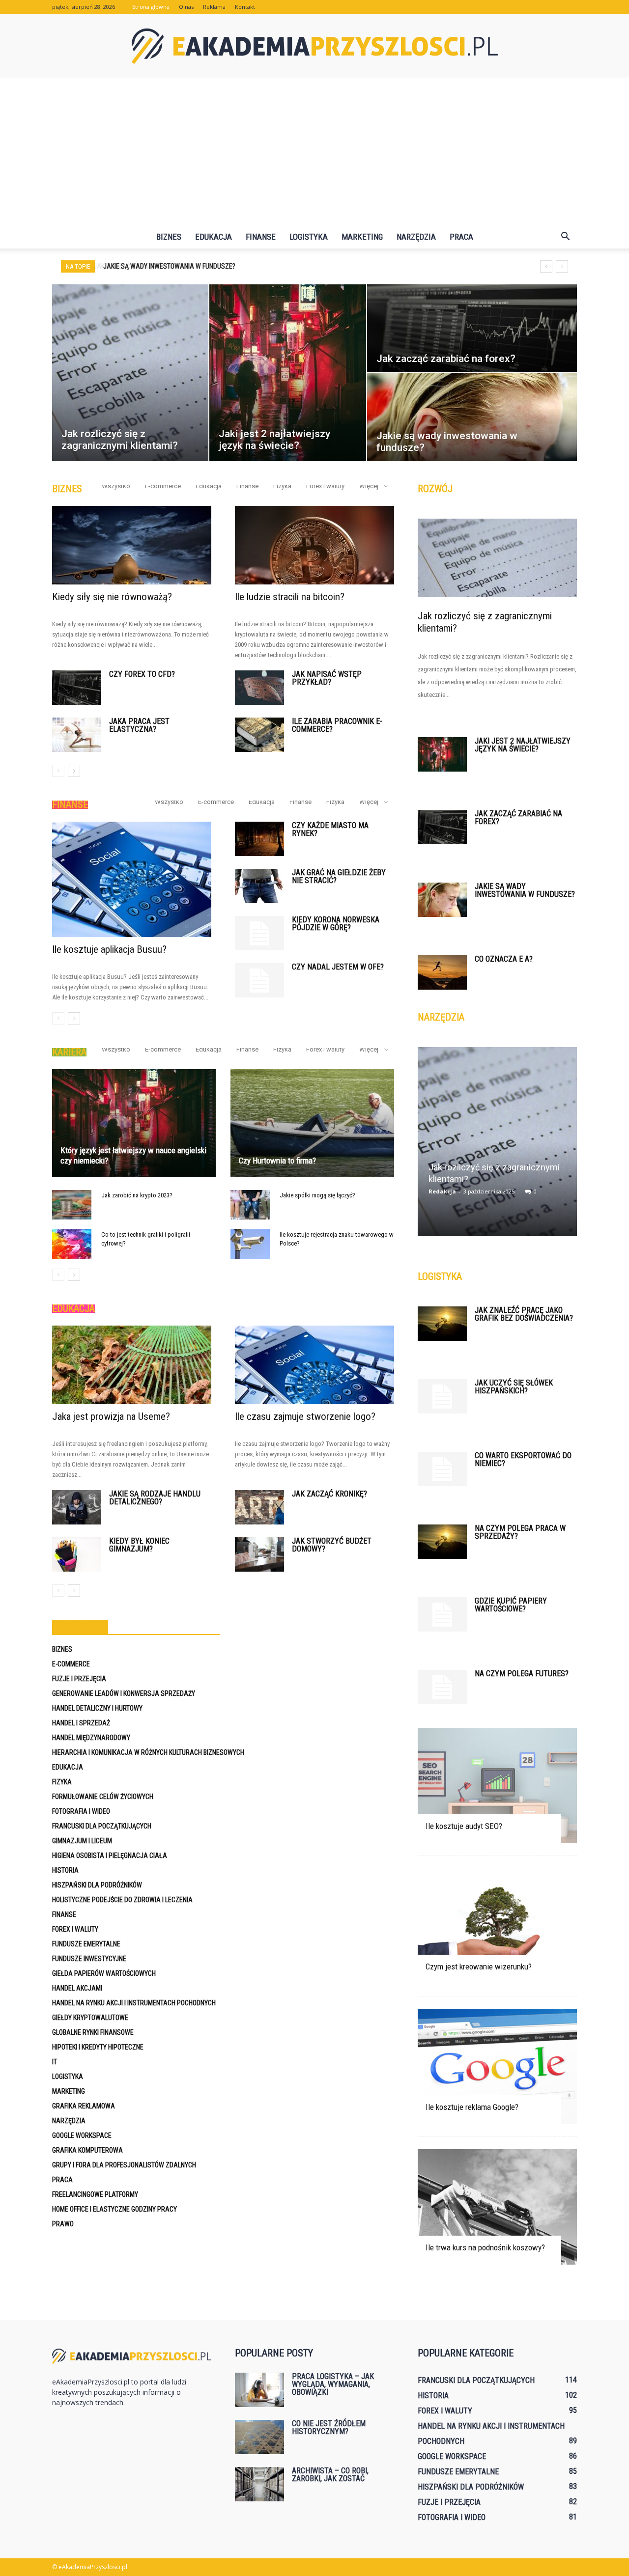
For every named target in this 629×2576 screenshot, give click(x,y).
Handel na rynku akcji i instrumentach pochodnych (134, 2003)
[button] (565, 237)
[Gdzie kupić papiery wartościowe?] (442, 1614)
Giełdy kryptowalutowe (90, 2018)
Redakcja (442, 1191)
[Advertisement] (314, 151)
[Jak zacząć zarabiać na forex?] (442, 827)
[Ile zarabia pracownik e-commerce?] (259, 735)
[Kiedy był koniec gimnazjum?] (77, 1554)
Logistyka (309, 237)
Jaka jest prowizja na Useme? (111, 1416)
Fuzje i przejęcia (79, 1679)
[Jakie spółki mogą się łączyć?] (250, 1205)
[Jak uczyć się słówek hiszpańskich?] (442, 1396)
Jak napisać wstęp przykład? (327, 678)
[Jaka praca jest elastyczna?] (77, 735)
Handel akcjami (77, 1988)
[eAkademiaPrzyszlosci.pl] (314, 46)
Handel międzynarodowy (91, 1738)
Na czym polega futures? (522, 1674)
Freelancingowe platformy (95, 2194)
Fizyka (282, 486)
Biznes (169, 237)
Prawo (63, 2224)
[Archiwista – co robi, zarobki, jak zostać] (259, 2484)
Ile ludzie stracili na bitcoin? (290, 597)
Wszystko (116, 486)
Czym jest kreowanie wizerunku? (479, 1967)
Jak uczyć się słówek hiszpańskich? (514, 1387)
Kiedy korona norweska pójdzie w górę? (336, 924)
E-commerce (163, 486)
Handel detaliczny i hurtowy (97, 1708)
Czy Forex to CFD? (142, 674)
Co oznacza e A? (504, 959)
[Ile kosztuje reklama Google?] (497, 2066)
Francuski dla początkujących (102, 1826)
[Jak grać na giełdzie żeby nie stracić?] (259, 886)
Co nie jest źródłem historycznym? (329, 2427)
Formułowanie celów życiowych (103, 1797)
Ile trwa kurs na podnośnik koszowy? (485, 2247)
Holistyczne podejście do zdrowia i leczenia (122, 1900)
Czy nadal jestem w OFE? (338, 967)
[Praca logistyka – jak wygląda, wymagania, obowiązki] (259, 2390)
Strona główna (151, 7)
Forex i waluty (325, 486)
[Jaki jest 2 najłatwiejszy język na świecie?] (442, 754)
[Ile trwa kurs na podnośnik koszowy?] (497, 2207)
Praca (461, 237)
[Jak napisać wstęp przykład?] (259, 688)
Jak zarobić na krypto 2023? (137, 1195)
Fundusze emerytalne (86, 1944)
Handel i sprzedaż (81, 1723)
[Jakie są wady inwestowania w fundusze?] (442, 900)
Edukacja (214, 237)
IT (55, 2062)
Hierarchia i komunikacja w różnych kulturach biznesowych (148, 1752)
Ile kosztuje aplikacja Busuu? (109, 949)
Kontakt (245, 7)
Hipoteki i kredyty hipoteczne (98, 2047)
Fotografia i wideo (81, 1811)
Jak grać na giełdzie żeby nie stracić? (339, 876)
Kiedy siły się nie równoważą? (112, 597)
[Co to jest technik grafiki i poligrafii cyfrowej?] (72, 1244)
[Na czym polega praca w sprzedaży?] (442, 1542)
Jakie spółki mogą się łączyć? (317, 1195)
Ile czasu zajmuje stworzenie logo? (305, 1416)
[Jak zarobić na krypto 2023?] (72, 1205)
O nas (186, 7)
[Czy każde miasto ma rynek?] (259, 839)
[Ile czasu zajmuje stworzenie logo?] (314, 1365)
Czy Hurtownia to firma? (277, 1161)
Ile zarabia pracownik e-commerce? (337, 725)
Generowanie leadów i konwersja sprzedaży (124, 1693)
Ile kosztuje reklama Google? (472, 2107)
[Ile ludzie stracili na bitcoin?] (314, 545)
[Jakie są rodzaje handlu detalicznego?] (77, 1507)
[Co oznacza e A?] (442, 972)
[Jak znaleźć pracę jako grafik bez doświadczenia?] (442, 1324)
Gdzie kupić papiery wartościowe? (511, 1605)
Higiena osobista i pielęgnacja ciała (110, 1856)
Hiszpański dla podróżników (97, 1885)
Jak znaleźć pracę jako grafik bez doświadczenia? (524, 1314)
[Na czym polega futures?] (442, 1687)
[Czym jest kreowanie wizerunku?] (497, 1926)
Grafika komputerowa (87, 2150)
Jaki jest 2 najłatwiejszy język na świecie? (523, 745)
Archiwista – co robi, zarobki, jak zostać (330, 2475)
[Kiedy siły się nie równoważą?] (132, 545)
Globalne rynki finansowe (93, 2032)
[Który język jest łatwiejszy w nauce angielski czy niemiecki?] (134, 1123)
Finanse (261, 237)
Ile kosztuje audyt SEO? (464, 1826)
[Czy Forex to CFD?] (77, 688)
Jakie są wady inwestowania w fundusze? (168, 266)
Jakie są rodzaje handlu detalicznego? (155, 1498)
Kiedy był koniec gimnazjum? (139, 1545)
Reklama (214, 7)
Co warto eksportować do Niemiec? (523, 1459)
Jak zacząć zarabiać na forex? (518, 817)
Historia (65, 1870)
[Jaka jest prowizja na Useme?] (132, 1365)
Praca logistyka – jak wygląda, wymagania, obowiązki (333, 2384)
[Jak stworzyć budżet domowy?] (259, 1554)
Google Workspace (82, 2135)
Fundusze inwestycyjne (89, 1959)
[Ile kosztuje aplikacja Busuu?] (132, 879)
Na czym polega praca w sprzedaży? (520, 1532)
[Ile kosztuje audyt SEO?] (497, 1786)
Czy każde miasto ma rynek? (330, 829)
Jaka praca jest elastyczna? (139, 725)
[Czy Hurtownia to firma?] (312, 1123)
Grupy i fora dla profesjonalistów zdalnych (124, 2165)
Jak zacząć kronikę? (329, 1494)
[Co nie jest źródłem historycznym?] (259, 2437)
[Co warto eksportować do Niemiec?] (442, 1469)
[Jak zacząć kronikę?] (259, 1507)
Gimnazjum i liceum (82, 1841)
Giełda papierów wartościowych (104, 1973)
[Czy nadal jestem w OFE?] (259, 980)
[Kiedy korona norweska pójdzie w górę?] (259, 933)
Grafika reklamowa (84, 2106)
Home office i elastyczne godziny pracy (114, 2209)
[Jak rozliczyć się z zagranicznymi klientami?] (497, 558)
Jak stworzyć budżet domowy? (332, 1545)
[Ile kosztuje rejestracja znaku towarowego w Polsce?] (250, 1244)
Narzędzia (416, 237)
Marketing (362, 237)
